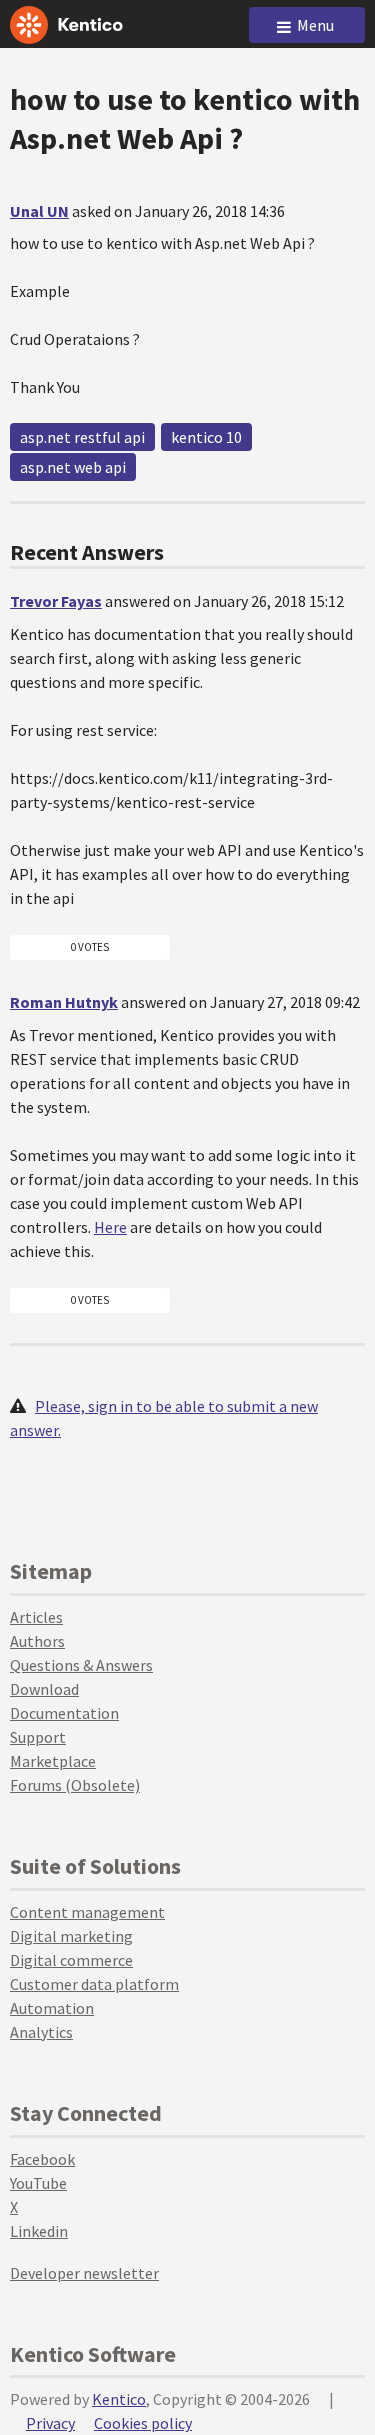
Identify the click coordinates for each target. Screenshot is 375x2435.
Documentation (64, 1713)
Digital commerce (71, 1960)
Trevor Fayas (56, 601)
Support (38, 1737)
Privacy (50, 2423)
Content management (87, 1912)
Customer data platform (94, 1984)
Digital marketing (71, 1936)
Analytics (41, 2032)
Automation (52, 2008)
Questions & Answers (81, 1665)
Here (110, 1227)
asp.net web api (73, 467)
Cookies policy (143, 2423)
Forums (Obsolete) (75, 1785)
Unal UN (39, 211)
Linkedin (39, 2231)
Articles (36, 1617)
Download (44, 1689)
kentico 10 (206, 437)
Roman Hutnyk (64, 1002)
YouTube (38, 2183)
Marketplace (53, 1761)
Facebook (42, 2159)
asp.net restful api (82, 437)
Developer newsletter (84, 2273)
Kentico (119, 2399)
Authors (37, 1641)
